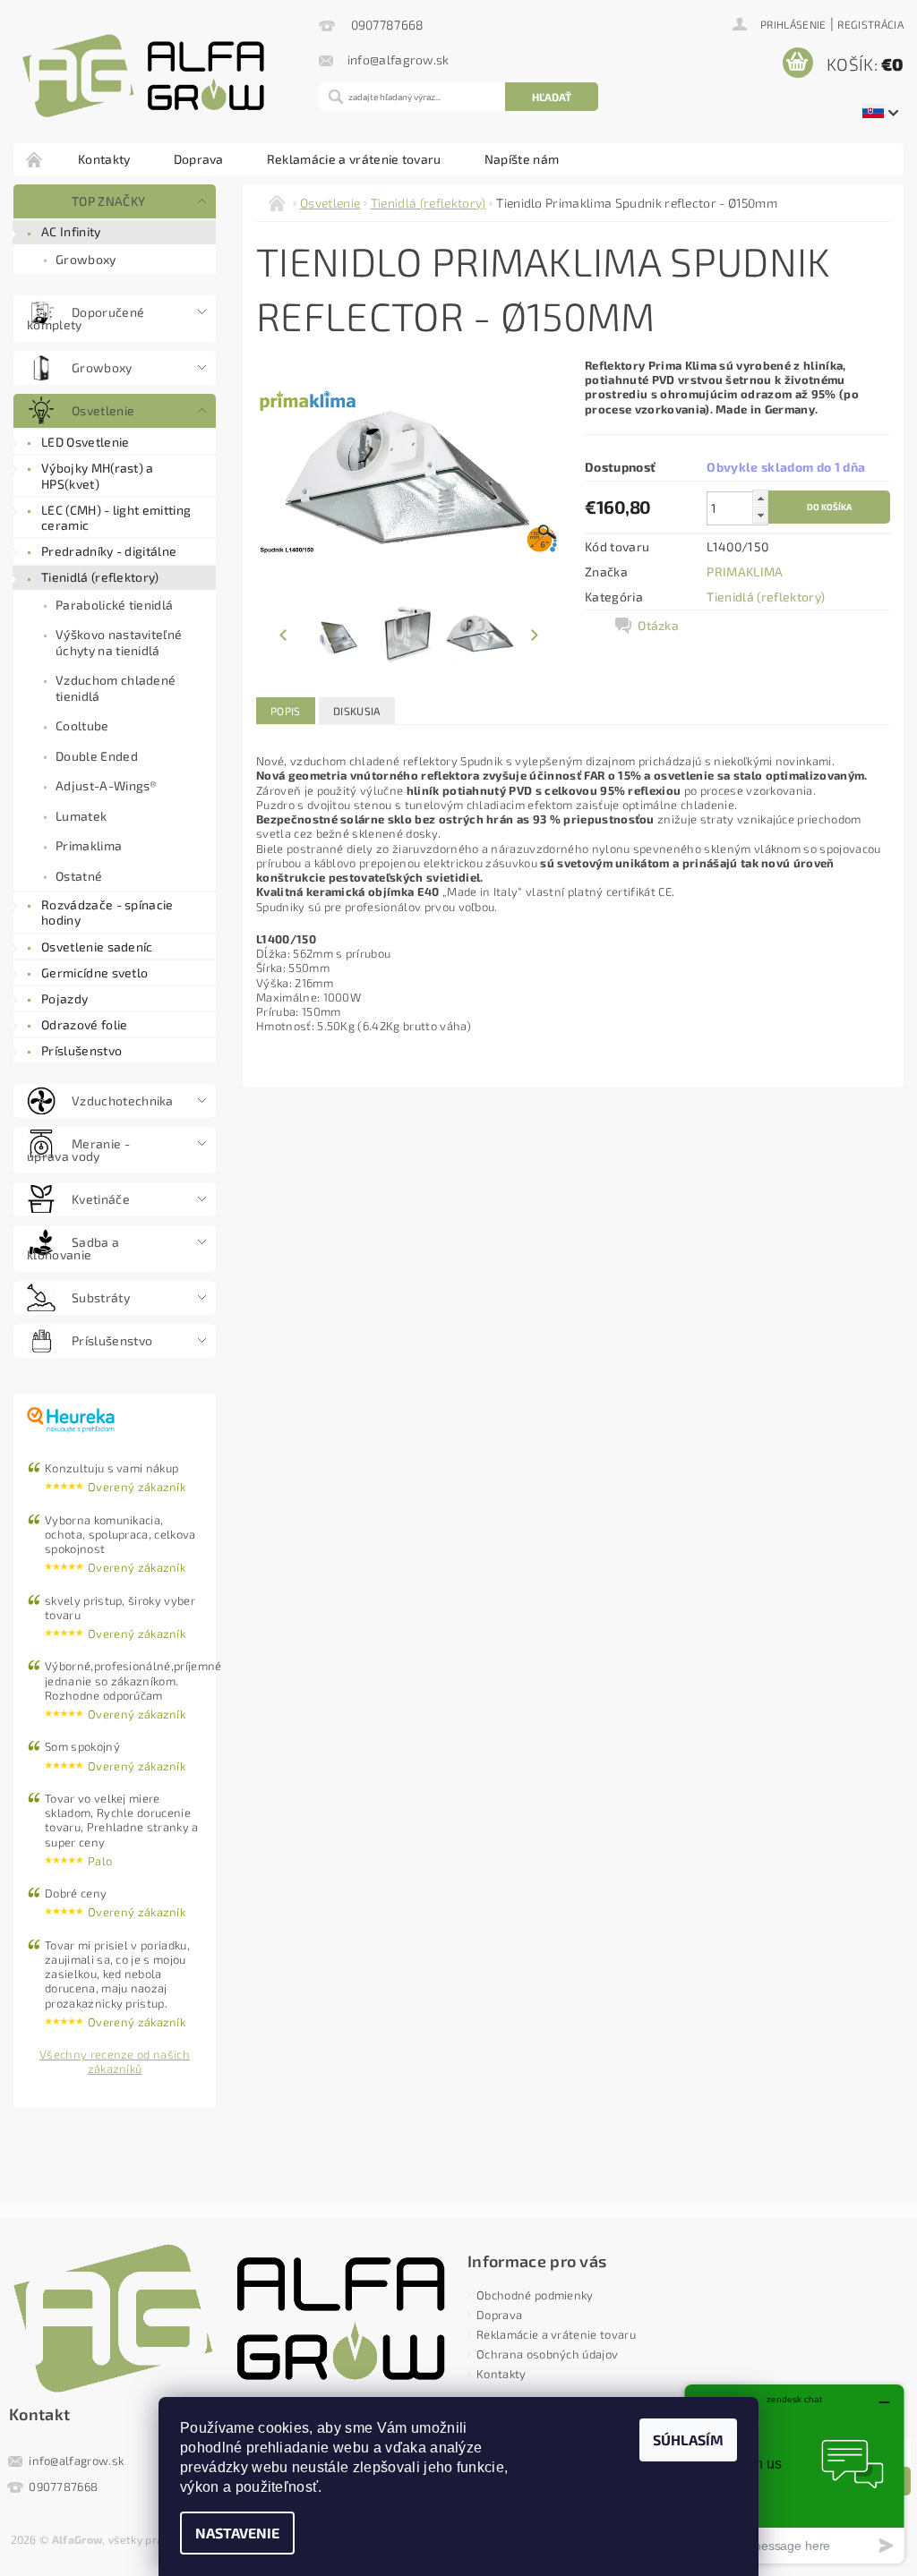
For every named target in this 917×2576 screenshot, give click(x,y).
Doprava (199, 159)
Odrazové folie (84, 1024)
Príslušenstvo (81, 1050)
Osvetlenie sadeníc (97, 947)
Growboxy (86, 259)
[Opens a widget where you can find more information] (794, 2474)
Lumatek (81, 816)
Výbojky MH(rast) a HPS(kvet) (98, 476)
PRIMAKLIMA (745, 571)
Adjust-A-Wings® (107, 785)
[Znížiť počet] (760, 516)
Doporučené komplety (86, 318)
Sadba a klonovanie (73, 1248)
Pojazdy (64, 998)
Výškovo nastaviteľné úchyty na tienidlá (119, 642)
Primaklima (89, 845)
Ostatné (79, 876)
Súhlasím (688, 2440)
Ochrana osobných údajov (547, 2354)
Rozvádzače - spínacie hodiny (107, 913)
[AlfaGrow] (162, 76)
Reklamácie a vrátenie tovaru (354, 159)
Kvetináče (101, 1199)
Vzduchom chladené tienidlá (116, 688)
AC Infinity (71, 231)
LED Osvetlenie (85, 442)
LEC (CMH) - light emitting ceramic (116, 518)
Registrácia (870, 24)
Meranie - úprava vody (78, 1150)
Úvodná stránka (35, 159)
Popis (286, 711)
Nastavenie (237, 2533)
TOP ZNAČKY (108, 201)
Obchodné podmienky (535, 2295)
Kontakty (104, 159)
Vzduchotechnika (123, 1100)
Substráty (101, 1297)
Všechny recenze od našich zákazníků (115, 2061)
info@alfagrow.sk (76, 2461)
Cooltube (82, 725)
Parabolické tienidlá (114, 605)
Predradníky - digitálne (109, 551)
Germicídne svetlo (94, 972)
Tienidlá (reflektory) (100, 577)
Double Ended (97, 756)
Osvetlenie (103, 410)
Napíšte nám (522, 159)
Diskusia (357, 711)
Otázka (658, 625)
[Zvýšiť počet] (760, 499)
